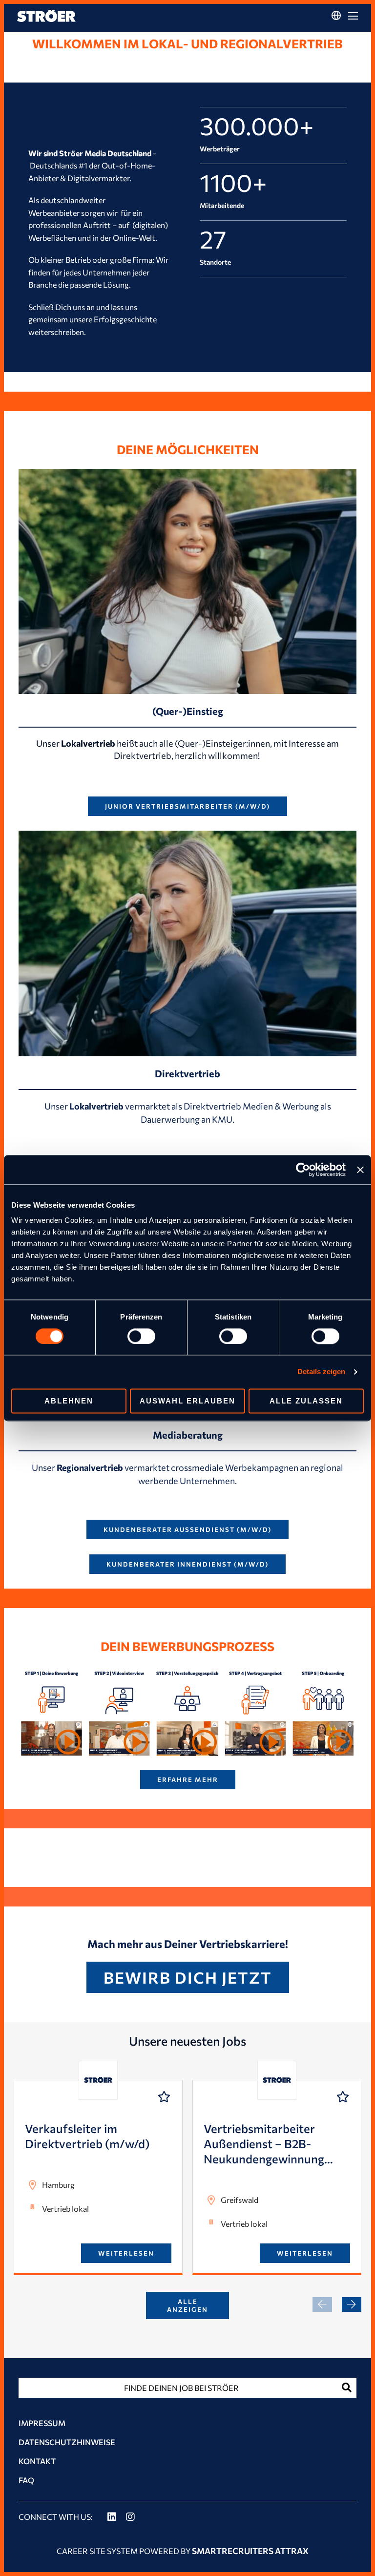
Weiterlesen (126, 2253)
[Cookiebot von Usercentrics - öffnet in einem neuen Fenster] (303, 1170)
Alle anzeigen (187, 2305)
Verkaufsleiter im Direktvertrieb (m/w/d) (87, 2136)
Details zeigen (321, 1372)
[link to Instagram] (130, 2517)
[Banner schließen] (360, 1170)
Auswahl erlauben (187, 1401)
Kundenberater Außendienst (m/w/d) (187, 1529)
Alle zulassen (306, 1401)
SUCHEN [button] (347, 2388)
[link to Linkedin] (112, 2517)
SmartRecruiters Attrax (250, 2551)
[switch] (141, 1336)
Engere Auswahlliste (164, 2097)
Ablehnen (69, 1401)
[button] (352, 2304)
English (336, 34)
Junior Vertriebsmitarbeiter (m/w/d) (187, 806)
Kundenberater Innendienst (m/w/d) (187, 1564)
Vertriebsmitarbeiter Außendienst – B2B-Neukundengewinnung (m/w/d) (264, 2144)
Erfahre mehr (188, 1780)
